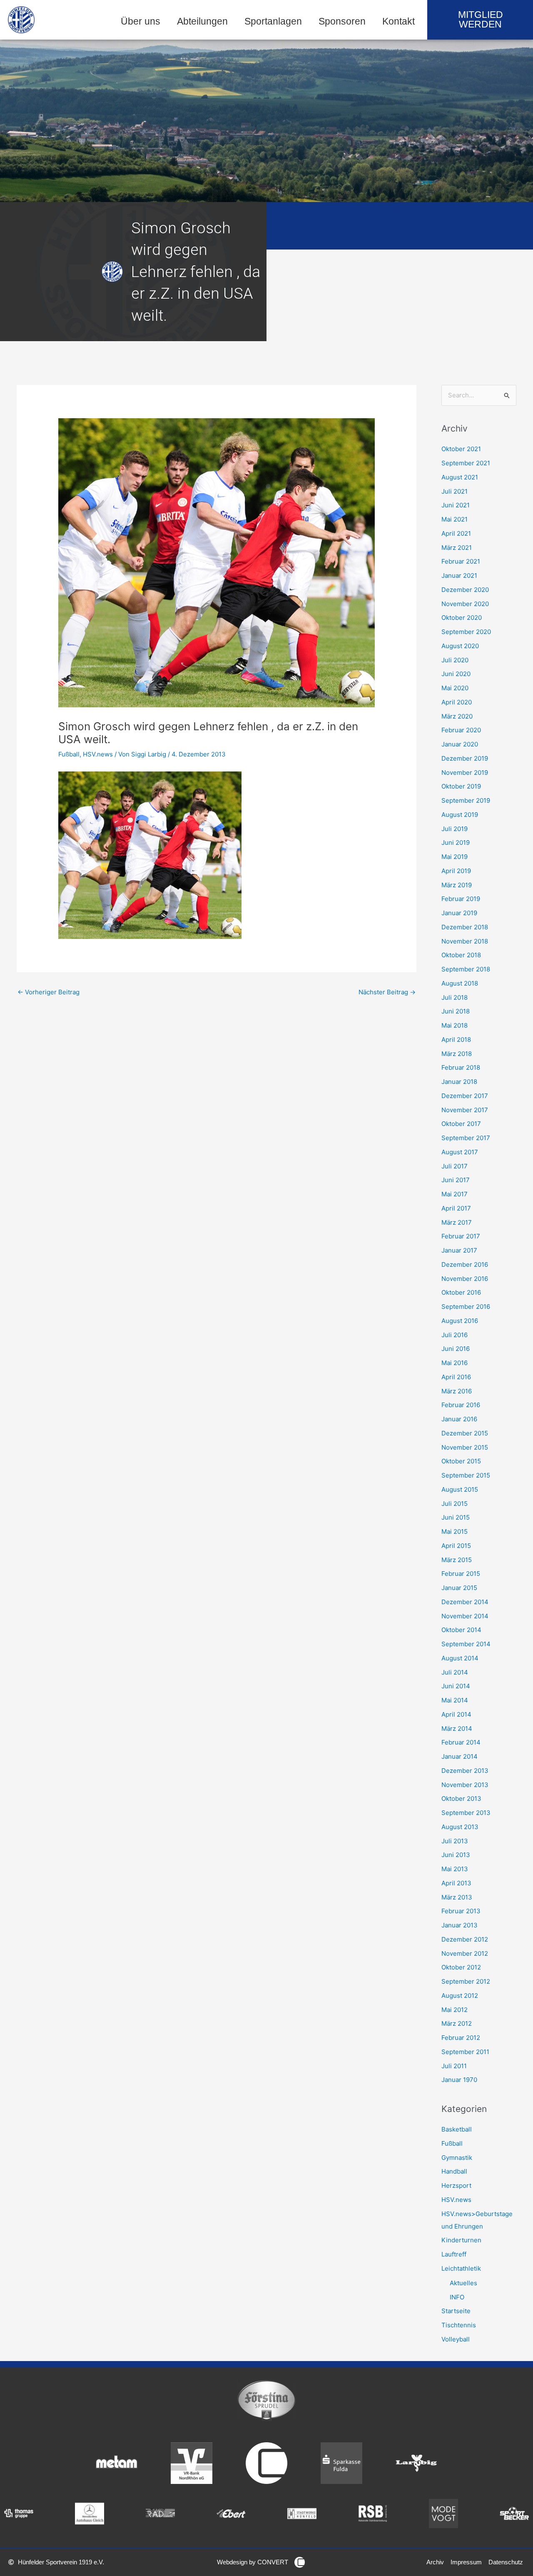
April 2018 (456, 1040)
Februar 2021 (461, 561)
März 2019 (457, 885)
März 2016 (457, 1391)
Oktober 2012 (461, 1967)
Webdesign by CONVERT (253, 2562)
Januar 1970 (459, 2080)
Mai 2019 (455, 857)
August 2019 (460, 815)
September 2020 (466, 632)
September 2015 (466, 1475)
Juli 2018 (455, 997)
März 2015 (457, 1560)
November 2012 (465, 1953)
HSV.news (98, 754)
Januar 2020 (460, 744)
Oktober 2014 (461, 1630)
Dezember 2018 (465, 927)
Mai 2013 (455, 1869)
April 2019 (456, 871)
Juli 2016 (455, 1335)
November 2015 (465, 1447)
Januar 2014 (460, 1756)
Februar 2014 (461, 1742)
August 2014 (460, 1658)
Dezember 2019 (465, 758)
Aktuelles (463, 2283)
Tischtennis (459, 2325)
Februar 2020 (461, 730)
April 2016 (456, 1377)
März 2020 (457, 716)
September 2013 (466, 1813)
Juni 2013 (456, 1855)
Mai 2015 (455, 1531)
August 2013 (460, 1827)
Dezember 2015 (465, 1433)
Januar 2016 (459, 1419)
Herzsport (456, 2185)
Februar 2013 (461, 1911)
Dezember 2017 (465, 1096)
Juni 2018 (456, 1011)
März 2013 (457, 1897)
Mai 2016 (455, 1363)
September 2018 (466, 969)
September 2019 (466, 800)
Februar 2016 (461, 1405)
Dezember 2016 (465, 1264)
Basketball (457, 2129)
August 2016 (460, 1321)
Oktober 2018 (461, 955)
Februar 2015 (461, 1574)
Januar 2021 (459, 575)
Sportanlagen (273, 21)
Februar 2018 (461, 1067)
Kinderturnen (461, 2240)
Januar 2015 (459, 1588)
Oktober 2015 (461, 1461)
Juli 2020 (455, 660)
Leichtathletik (461, 2268)
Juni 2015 (456, 1517)
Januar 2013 (460, 1925)
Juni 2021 (456, 505)
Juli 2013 (455, 1841)
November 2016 (465, 1279)
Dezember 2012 (465, 1939)
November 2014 (465, 1616)
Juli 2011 (454, 2066)
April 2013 (456, 1883)
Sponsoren (342, 21)
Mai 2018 (455, 1025)
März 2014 (457, 1729)
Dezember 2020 (465, 590)
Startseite (456, 2311)
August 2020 (460, 646)
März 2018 (457, 1054)
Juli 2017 (455, 1166)
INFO (457, 2297)
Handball (454, 2171)
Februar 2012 (461, 2038)
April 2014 (456, 1714)
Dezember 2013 (465, 1771)
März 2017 (457, 1222)
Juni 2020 (456, 674)
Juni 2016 (456, 1349)
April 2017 (456, 1208)
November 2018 (465, 941)
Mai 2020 (455, 688)
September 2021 (466, 463)
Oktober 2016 (461, 1292)
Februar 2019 (461, 899)
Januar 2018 (459, 1082)
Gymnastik (457, 2158)
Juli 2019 (455, 829)
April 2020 (457, 702)
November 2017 (465, 1110)
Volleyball (456, 2339)
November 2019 (465, 773)
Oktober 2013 (461, 1798)
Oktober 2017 (461, 1124)
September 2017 (466, 1138)
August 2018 (460, 983)
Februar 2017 (461, 1236)
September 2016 (466, 1307)
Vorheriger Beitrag (49, 992)
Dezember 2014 (465, 1602)
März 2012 (457, 2023)
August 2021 (460, 477)
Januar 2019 (459, 913)
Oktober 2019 (461, 786)
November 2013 (465, 1785)
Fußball (69, 754)
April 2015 (456, 1546)
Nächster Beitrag (387, 992)
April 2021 (456, 533)
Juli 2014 (455, 1672)
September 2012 (466, 1981)
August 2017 (460, 1152)
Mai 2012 (455, 2010)
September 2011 (465, 2052)
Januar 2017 (459, 1250)
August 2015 (460, 1489)
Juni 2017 (456, 1180)
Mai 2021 (455, 519)
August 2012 (460, 1996)
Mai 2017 (455, 1194)
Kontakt (399, 21)
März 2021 (457, 548)
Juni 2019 (456, 842)
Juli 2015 (455, 1504)
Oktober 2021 (461, 449)
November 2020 (465, 604)
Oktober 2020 (462, 618)
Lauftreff (454, 2254)
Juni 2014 (456, 1686)
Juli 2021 (455, 491)
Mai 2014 (455, 1700)
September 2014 (466, 1644)
